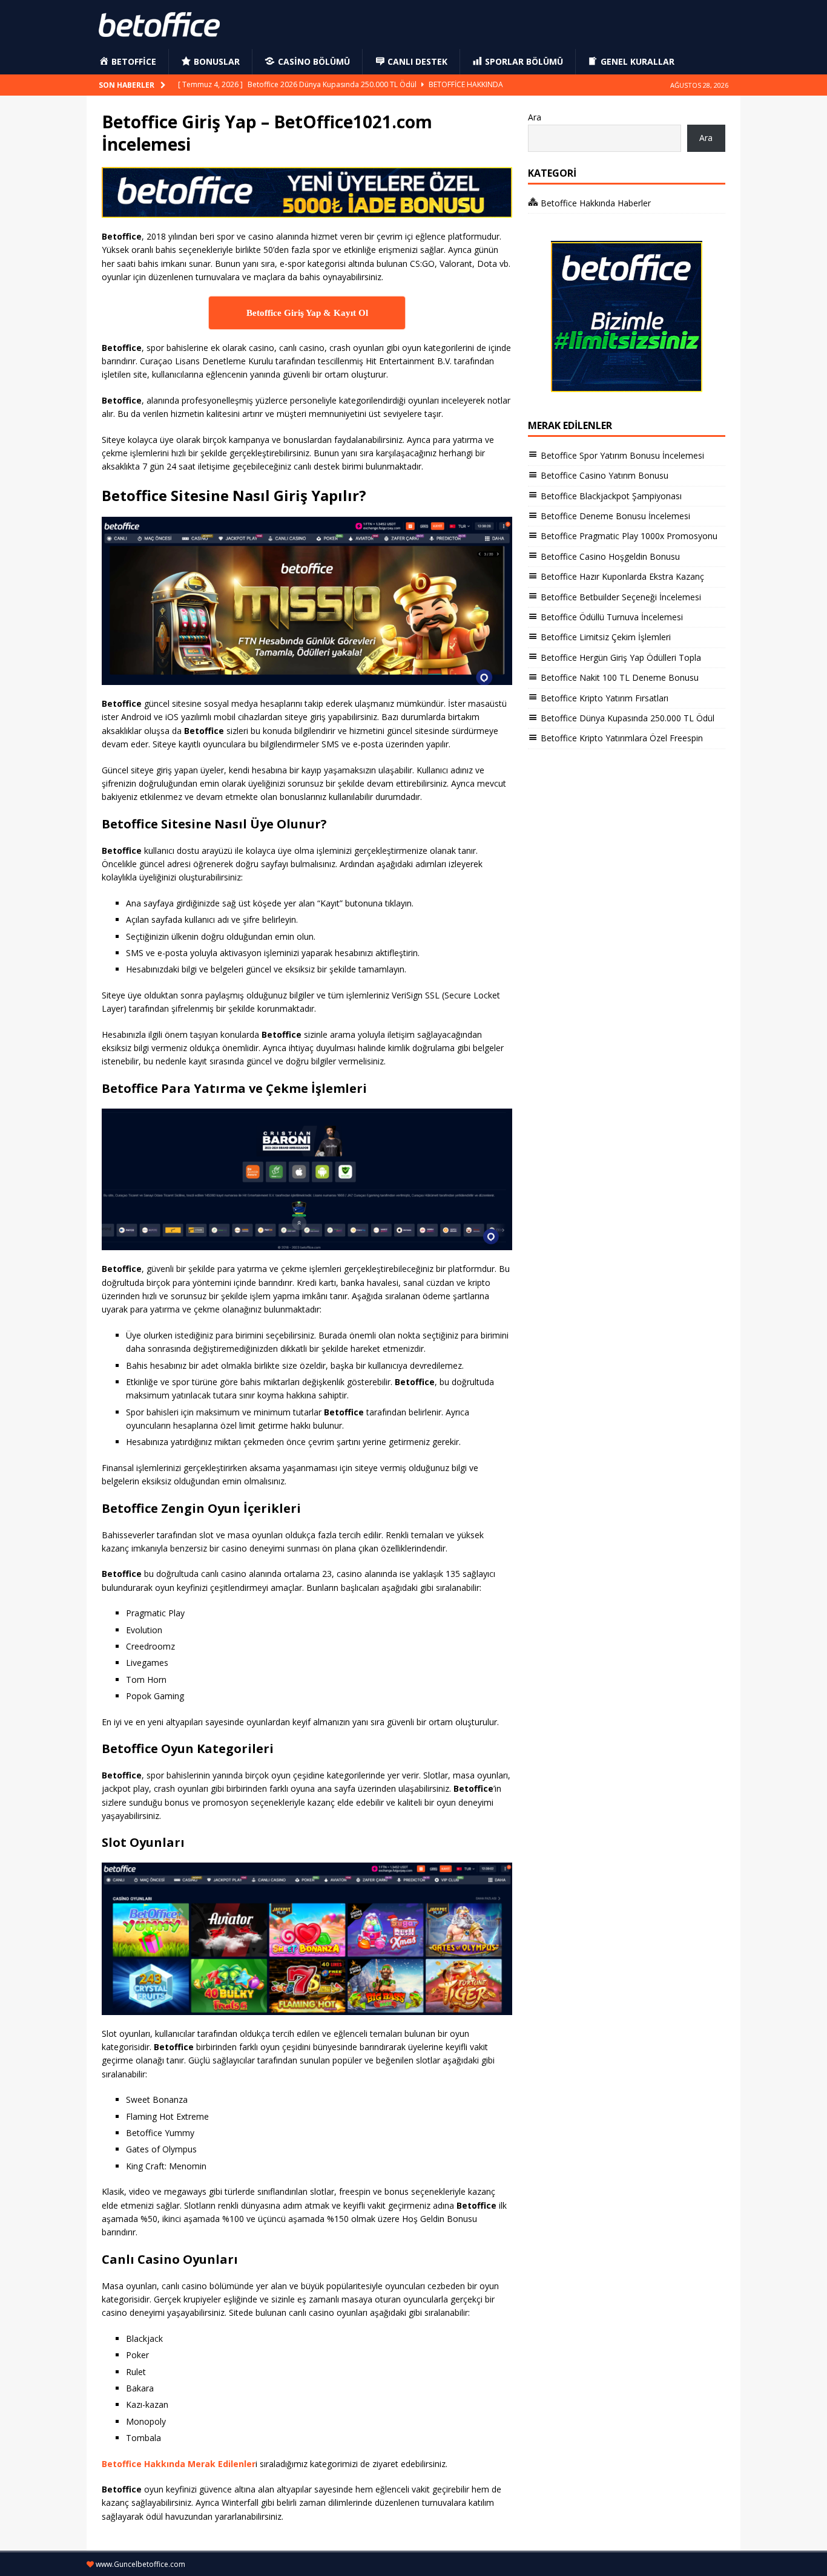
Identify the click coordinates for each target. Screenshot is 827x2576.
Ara (535, 117)
